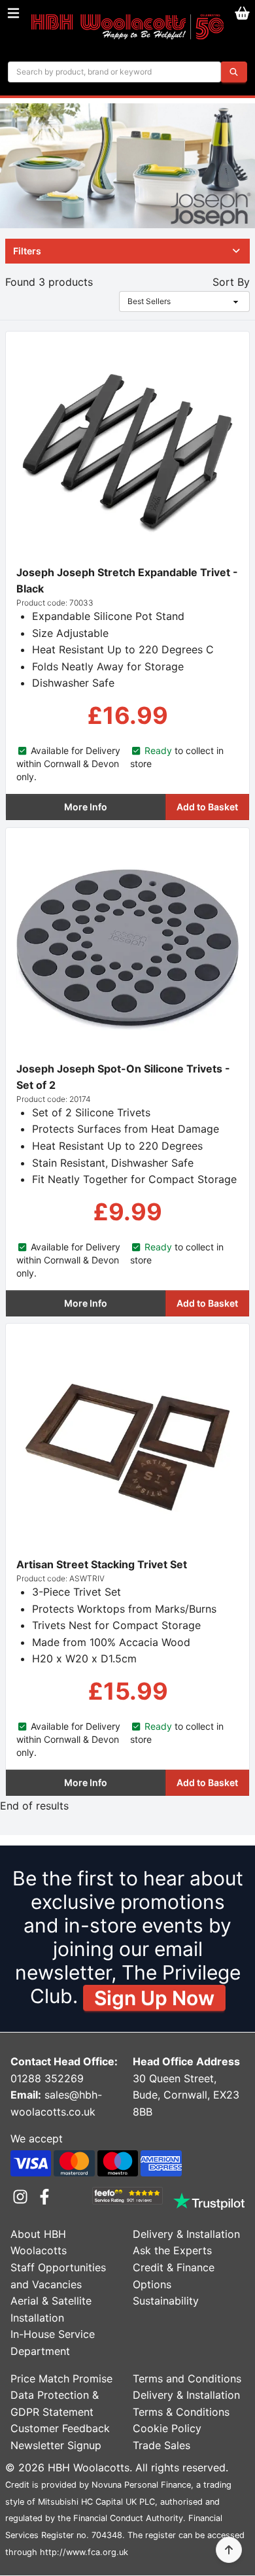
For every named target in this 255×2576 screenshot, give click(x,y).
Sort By (231, 282)
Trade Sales (161, 2445)
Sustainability (166, 2301)
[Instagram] (23, 2197)
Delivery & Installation (186, 2234)
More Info (86, 807)
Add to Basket (207, 807)
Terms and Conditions (187, 2379)
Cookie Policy (167, 2428)
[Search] (234, 72)
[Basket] (242, 13)
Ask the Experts (172, 2250)
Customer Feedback (60, 2428)
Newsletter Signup (56, 2445)
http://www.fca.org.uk (84, 2552)
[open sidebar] (13, 13)
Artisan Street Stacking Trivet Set (102, 1564)
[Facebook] (44, 2197)
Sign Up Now (154, 1998)
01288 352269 (47, 2078)
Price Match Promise (61, 2379)
